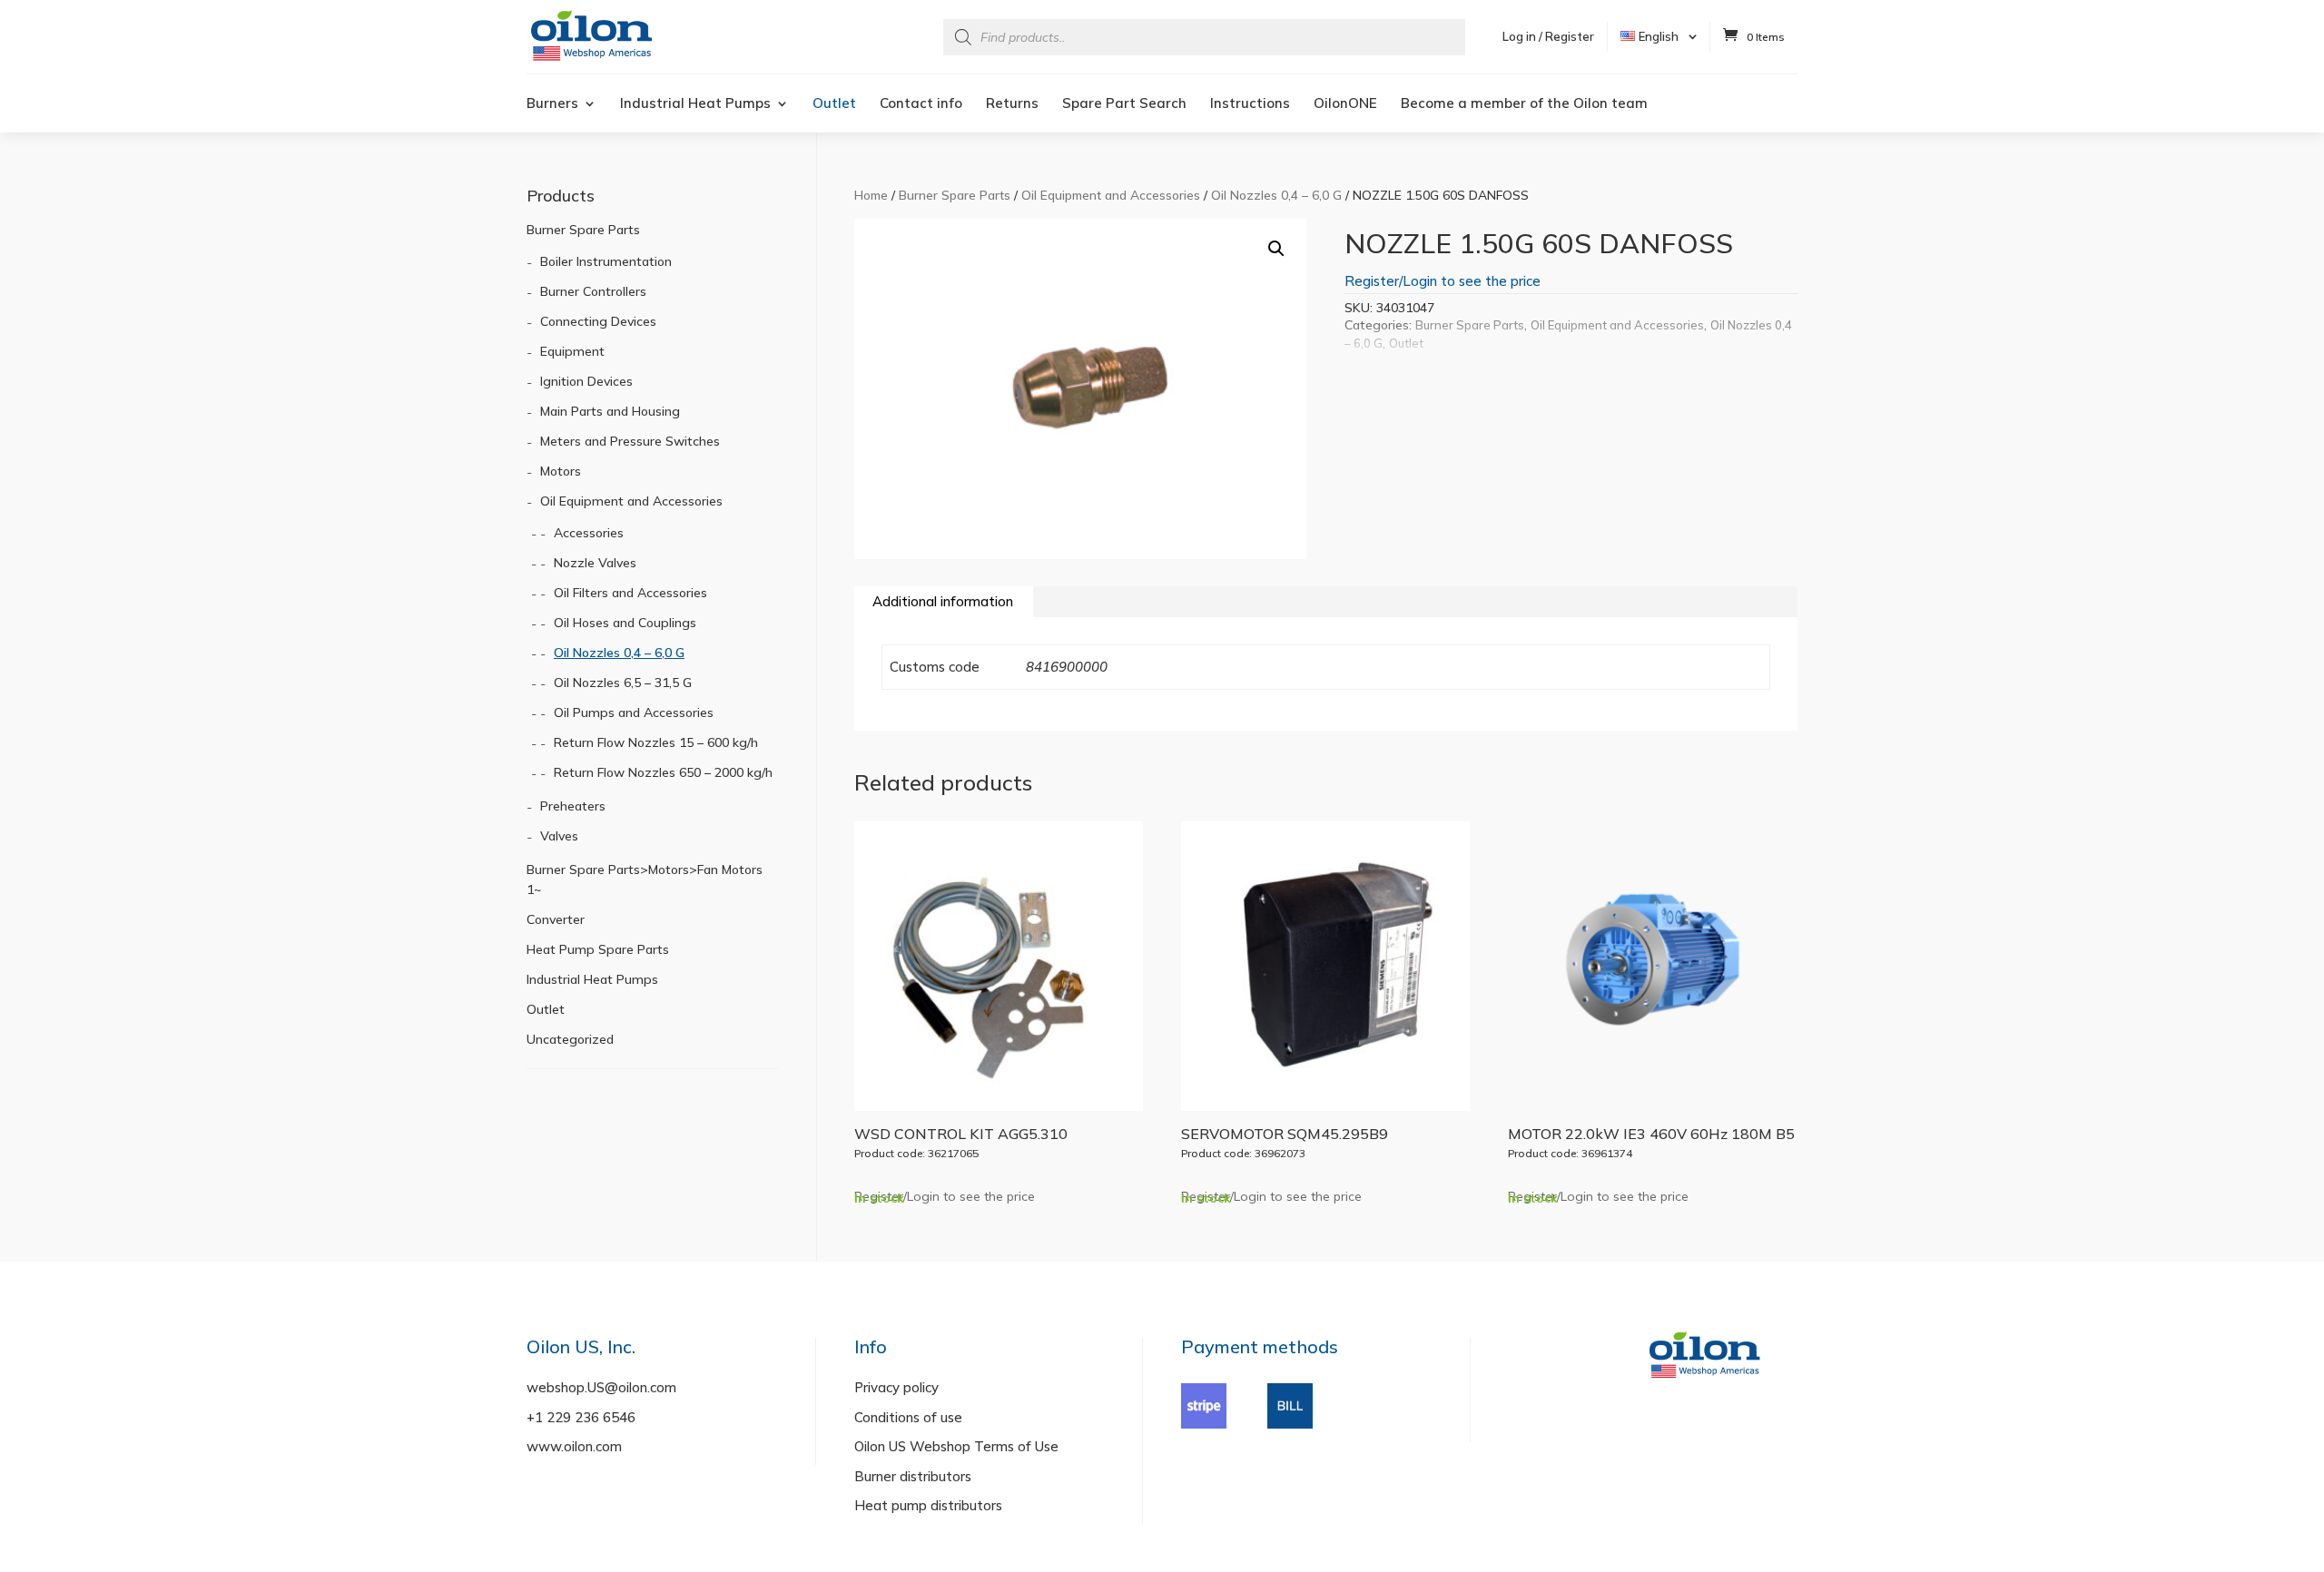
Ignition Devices (586, 381)
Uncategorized (570, 1039)
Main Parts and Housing (610, 411)
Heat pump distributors (928, 1505)
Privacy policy (896, 1387)
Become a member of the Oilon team (1524, 104)
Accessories (589, 533)
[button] (1276, 249)
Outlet (834, 104)
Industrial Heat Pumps (695, 104)
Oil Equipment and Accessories (1111, 195)
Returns (1012, 104)
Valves (559, 836)
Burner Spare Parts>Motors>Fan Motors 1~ (645, 879)
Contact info (921, 104)
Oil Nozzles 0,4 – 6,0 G (1276, 195)
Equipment (572, 351)
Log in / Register (1548, 36)
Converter (556, 919)
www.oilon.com (574, 1446)
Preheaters (573, 806)
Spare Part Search (1124, 104)
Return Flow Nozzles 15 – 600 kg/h (656, 742)
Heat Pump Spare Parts (598, 949)
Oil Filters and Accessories (630, 593)
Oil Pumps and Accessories (634, 712)
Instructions (1250, 104)
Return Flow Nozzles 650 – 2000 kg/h (663, 772)
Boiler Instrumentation (606, 261)
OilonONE (1345, 104)
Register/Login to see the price (1443, 281)
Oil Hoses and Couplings (625, 623)
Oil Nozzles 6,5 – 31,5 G (623, 683)
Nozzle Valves (595, 563)
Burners (552, 104)
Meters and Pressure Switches (630, 441)
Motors (561, 471)
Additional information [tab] (943, 601)
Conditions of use (908, 1417)
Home (871, 195)
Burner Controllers (593, 291)
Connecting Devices (598, 321)
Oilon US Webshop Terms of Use (956, 1446)
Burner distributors (913, 1476)
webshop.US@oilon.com (601, 1387)
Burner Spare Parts (955, 195)
